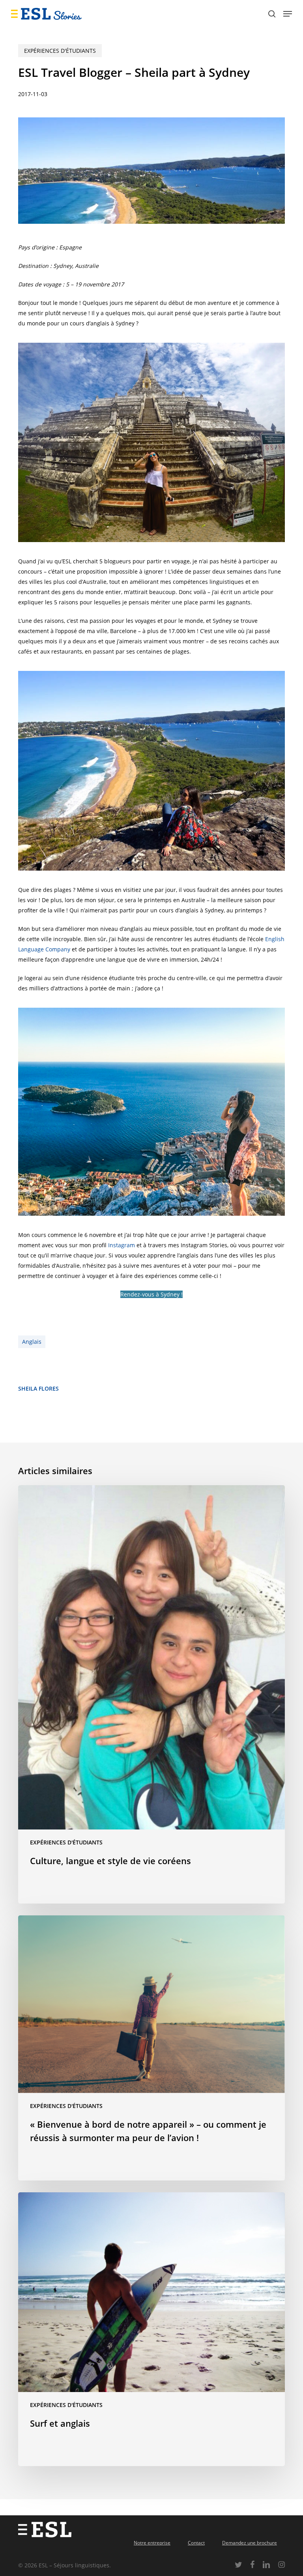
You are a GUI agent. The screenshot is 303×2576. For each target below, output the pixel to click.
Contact (196, 2543)
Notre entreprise (152, 2543)
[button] (288, 14)
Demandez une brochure (250, 2543)
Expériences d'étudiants (60, 51)
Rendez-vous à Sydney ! (151, 1294)
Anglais (32, 1342)
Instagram (122, 1245)
